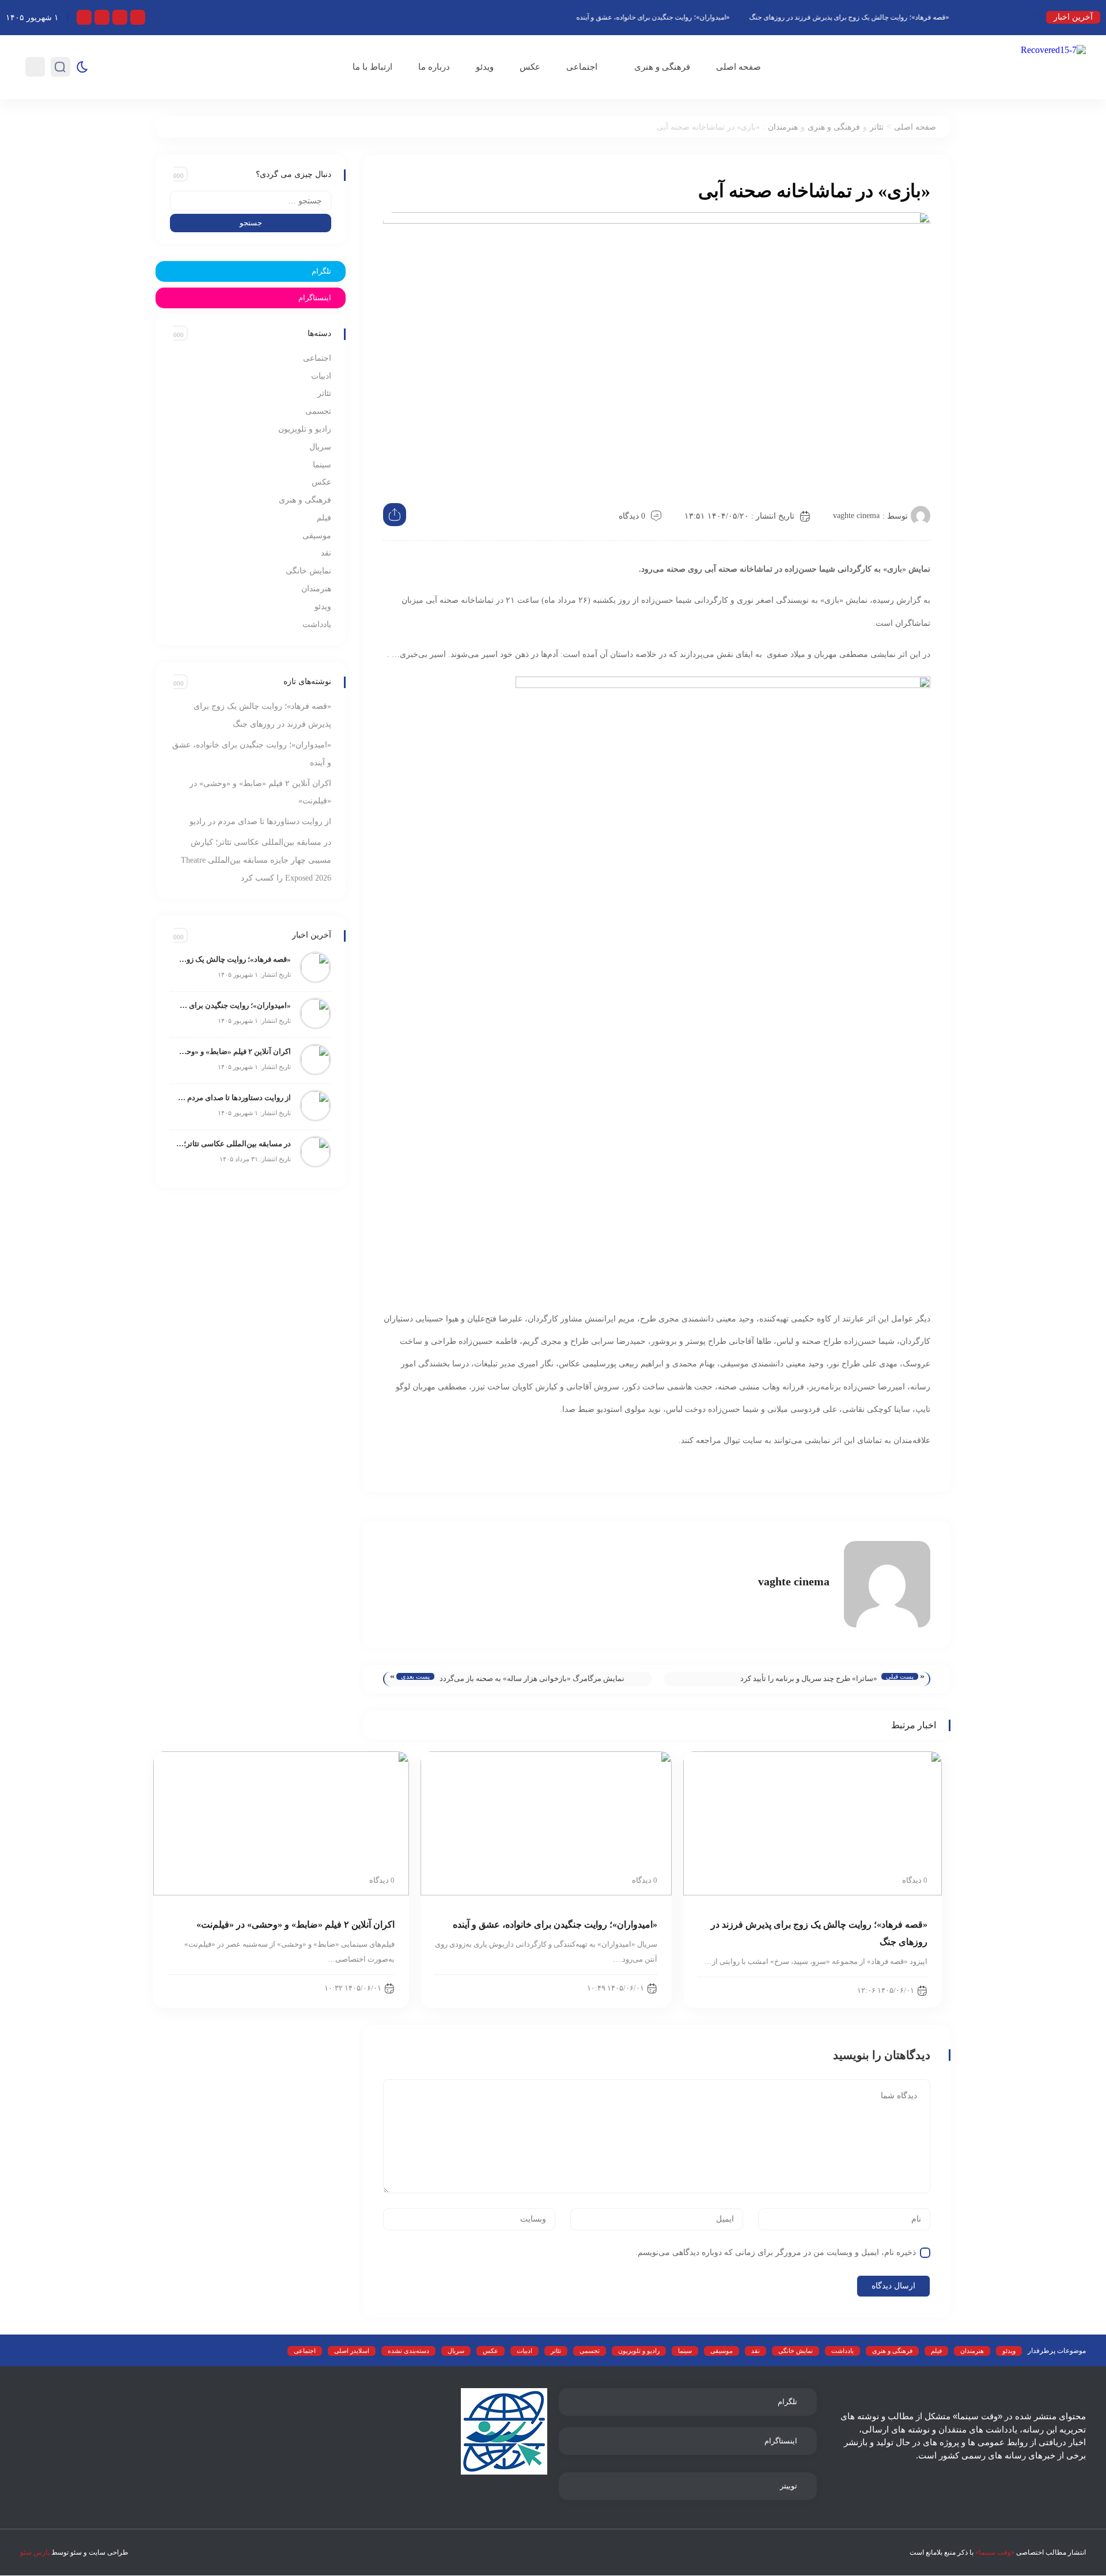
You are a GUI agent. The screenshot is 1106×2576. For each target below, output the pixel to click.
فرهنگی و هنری (662, 67)
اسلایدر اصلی (352, 2351)
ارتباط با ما (372, 67)
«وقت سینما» (995, 2552)
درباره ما (434, 67)
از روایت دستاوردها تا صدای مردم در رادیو (260, 821)
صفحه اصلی (738, 67)
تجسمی (318, 411)
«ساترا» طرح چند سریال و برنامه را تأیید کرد (809, 1678)
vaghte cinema (856, 515)
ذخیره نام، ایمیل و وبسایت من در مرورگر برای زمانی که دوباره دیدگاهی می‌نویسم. (776, 2252)
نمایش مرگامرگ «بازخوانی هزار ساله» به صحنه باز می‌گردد (532, 1678)
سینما (322, 465)
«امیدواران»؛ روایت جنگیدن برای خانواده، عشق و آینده (694, 17)
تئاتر (877, 127)
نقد (326, 553)
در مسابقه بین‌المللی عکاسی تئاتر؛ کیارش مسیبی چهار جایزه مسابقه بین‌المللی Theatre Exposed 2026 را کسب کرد (256, 860)
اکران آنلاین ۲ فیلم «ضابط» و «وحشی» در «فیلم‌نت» (233, 1051)
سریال (320, 447)
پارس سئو (35, 2552)
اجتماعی (582, 67)
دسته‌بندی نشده (408, 2351)
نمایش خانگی (308, 571)
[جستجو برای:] (251, 201)
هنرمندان (783, 127)
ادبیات (321, 376)
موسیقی (317, 536)
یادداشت (317, 624)
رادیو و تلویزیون (305, 429)
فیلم (324, 518)
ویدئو (485, 67)
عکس (530, 67)
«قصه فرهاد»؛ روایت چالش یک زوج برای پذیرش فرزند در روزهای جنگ (890, 17)
